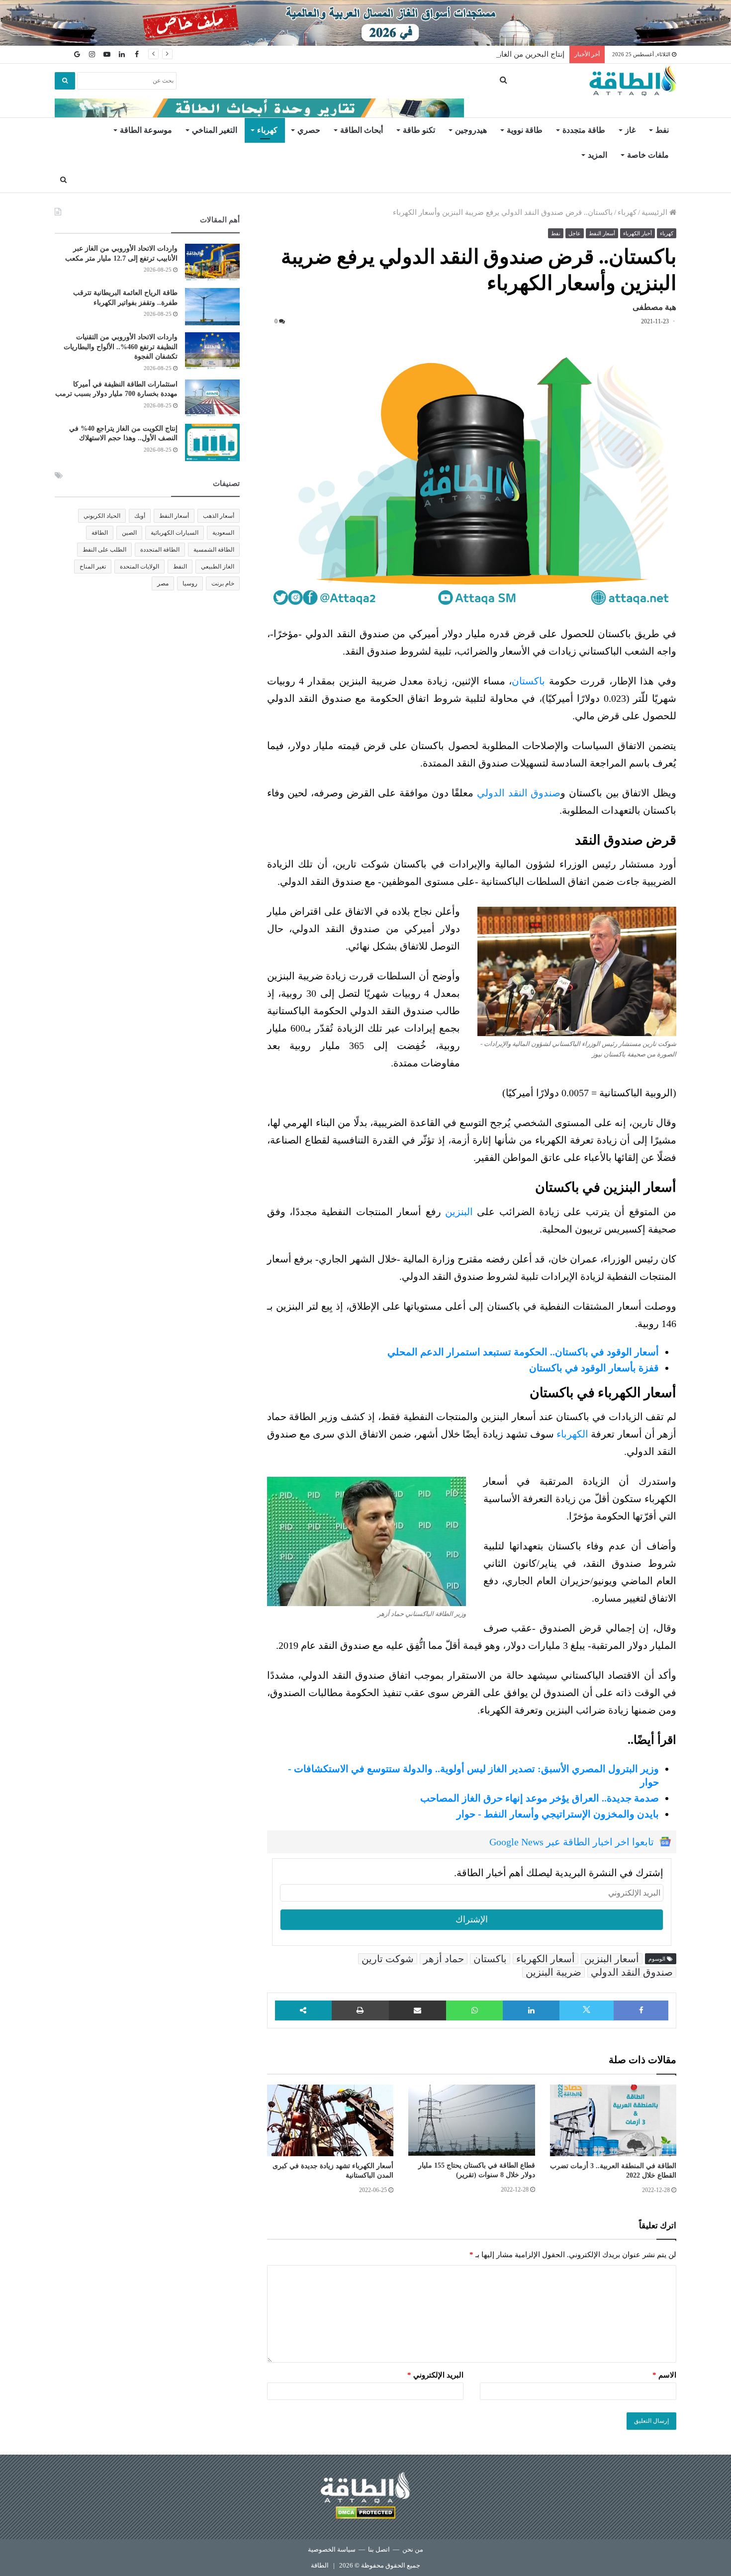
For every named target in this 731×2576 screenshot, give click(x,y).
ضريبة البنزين (553, 1972)
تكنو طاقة (419, 130)
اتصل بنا (379, 2549)
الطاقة (100, 533)
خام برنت (223, 583)
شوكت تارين (388, 1959)
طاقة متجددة (584, 130)
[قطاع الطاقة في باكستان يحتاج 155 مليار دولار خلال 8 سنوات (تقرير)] (471, 2120)
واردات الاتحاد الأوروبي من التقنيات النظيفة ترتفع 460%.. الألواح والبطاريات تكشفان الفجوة (121, 347)
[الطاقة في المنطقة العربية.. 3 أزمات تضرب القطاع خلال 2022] (613, 2120)
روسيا (190, 583)
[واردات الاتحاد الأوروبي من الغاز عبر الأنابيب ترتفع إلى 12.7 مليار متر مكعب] (212, 262)
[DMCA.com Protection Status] (365, 2514)
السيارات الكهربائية (175, 533)
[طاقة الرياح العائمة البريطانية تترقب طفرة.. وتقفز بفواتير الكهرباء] (212, 307)
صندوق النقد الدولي (519, 793)
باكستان (528, 681)
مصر (163, 583)
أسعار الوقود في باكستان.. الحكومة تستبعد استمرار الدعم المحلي (523, 1352)
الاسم (664, 2375)
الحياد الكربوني (102, 516)
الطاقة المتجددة (160, 550)
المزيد (597, 155)
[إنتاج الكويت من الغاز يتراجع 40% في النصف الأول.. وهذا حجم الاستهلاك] (212, 442)
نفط (662, 130)
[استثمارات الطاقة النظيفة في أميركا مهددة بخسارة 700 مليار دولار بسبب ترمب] (212, 398)
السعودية (223, 533)
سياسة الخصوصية (332, 2549)
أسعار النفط (602, 233)
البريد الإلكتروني (435, 2375)
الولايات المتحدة (139, 567)
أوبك (140, 516)
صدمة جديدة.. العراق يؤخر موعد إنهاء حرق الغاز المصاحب (540, 1798)
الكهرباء (572, 1434)
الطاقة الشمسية (214, 550)
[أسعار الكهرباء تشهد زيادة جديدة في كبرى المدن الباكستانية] (330, 2120)
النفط (180, 567)
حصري (309, 130)
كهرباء (267, 130)
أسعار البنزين (612, 1959)
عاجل (575, 233)
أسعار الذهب (219, 516)
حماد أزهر (444, 1959)
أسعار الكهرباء (546, 1959)
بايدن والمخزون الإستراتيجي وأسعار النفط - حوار (558, 1814)
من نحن (413, 2549)
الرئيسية (655, 212)
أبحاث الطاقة (362, 130)
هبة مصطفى (654, 307)
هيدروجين (471, 130)
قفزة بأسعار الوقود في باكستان (594, 1368)
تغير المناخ (93, 567)
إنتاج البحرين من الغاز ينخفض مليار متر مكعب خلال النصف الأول (465, 54)
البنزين (459, 1212)
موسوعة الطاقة (146, 130)
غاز (630, 130)
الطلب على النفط (104, 550)
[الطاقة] (633, 81)
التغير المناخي (215, 130)
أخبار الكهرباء (638, 233)
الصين (129, 533)
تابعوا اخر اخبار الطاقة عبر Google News (572, 1842)
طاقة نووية (525, 130)
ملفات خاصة (648, 155)
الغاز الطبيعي (218, 567)
